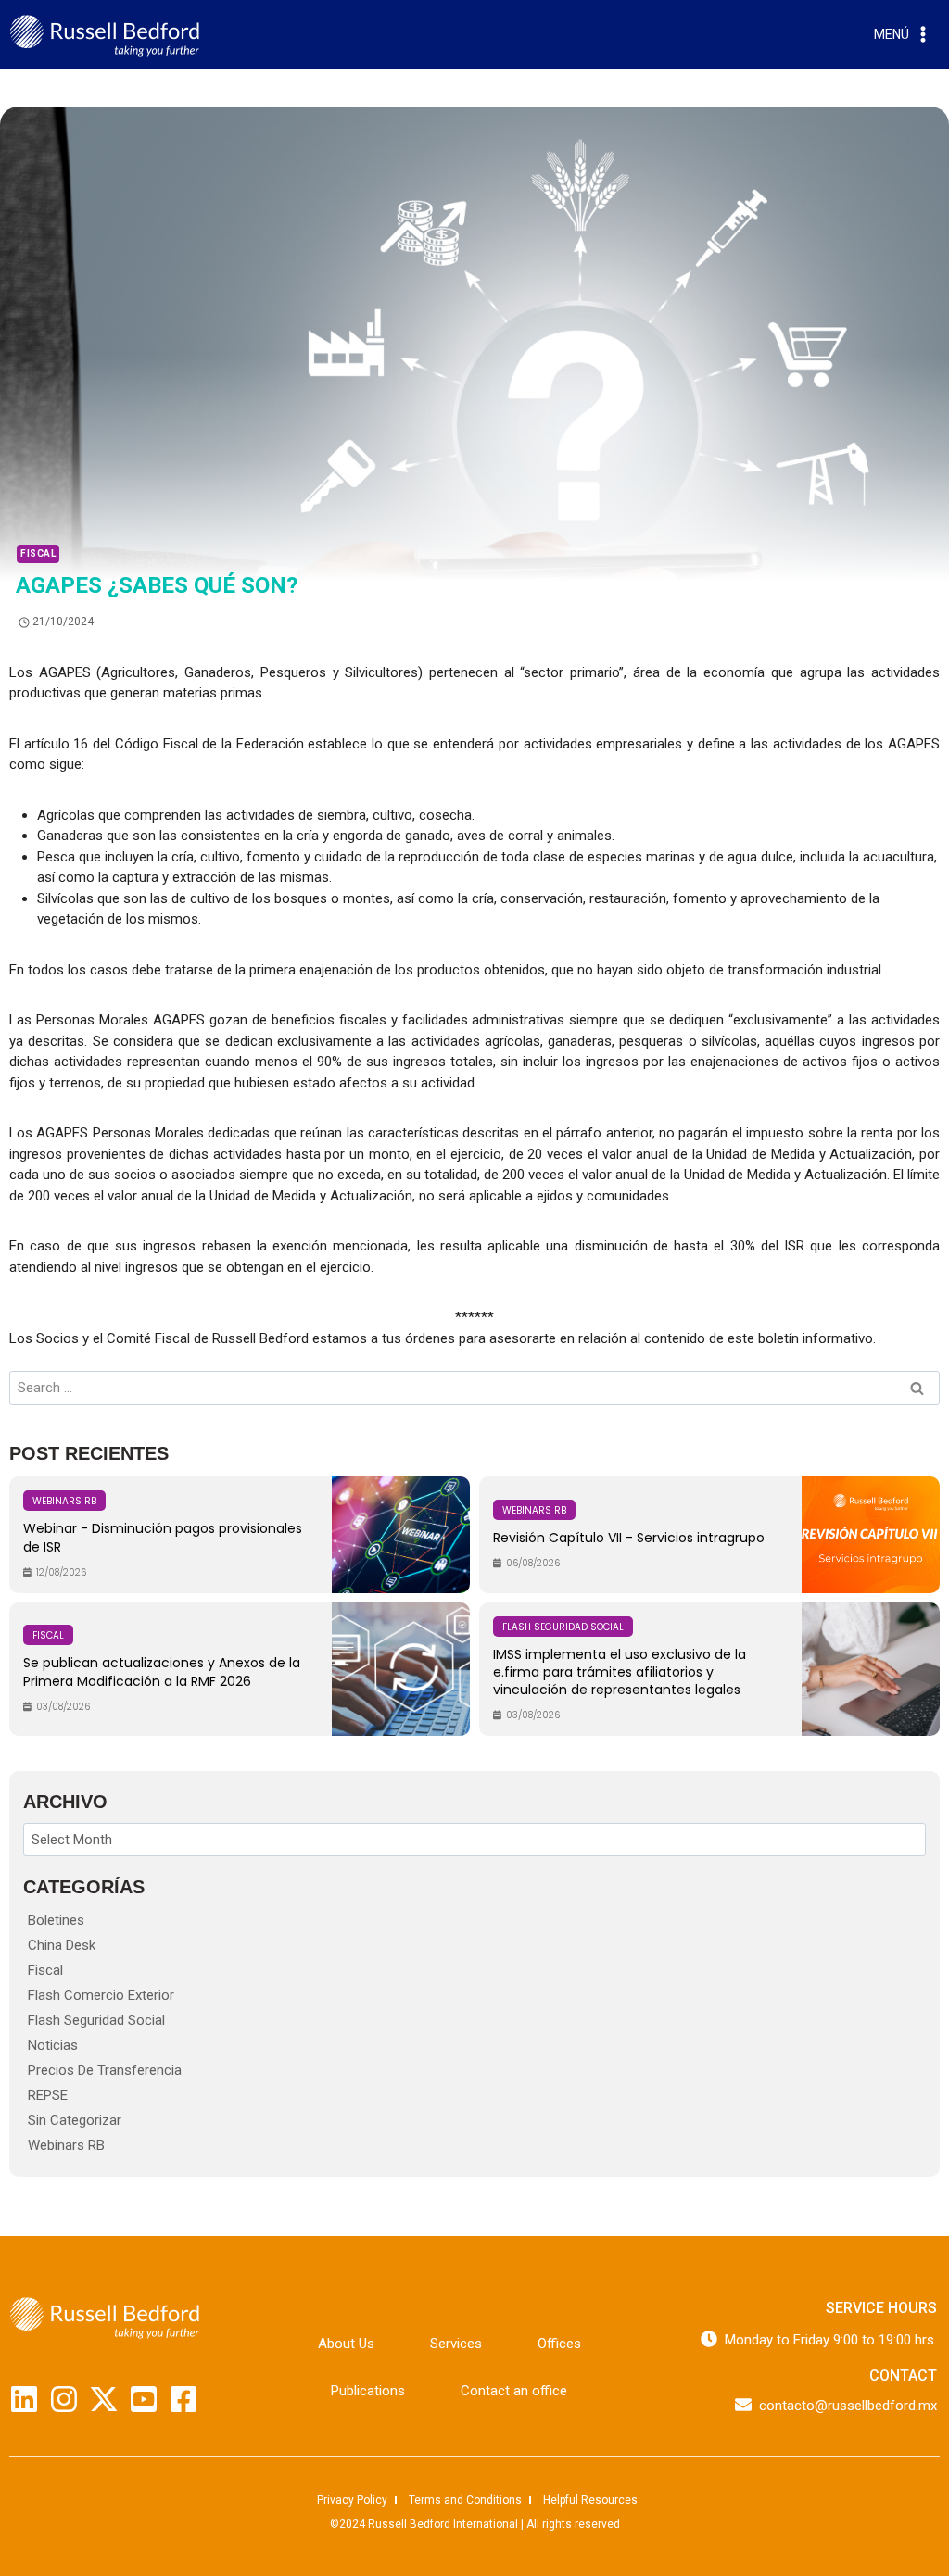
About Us (346, 2344)
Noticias (53, 2045)
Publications (368, 2391)
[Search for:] (474, 1388)
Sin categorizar (75, 2120)
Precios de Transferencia (105, 2070)
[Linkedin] (24, 2399)
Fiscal (38, 553)
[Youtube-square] (144, 2399)
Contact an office (514, 2391)
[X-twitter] (104, 2399)
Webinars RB (66, 2145)
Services (456, 2344)
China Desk (62, 1945)
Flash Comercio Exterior (101, 1995)
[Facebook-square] (183, 2399)
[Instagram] (64, 2399)
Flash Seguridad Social (96, 2020)
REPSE (48, 2095)
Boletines (56, 1920)
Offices (559, 2344)
